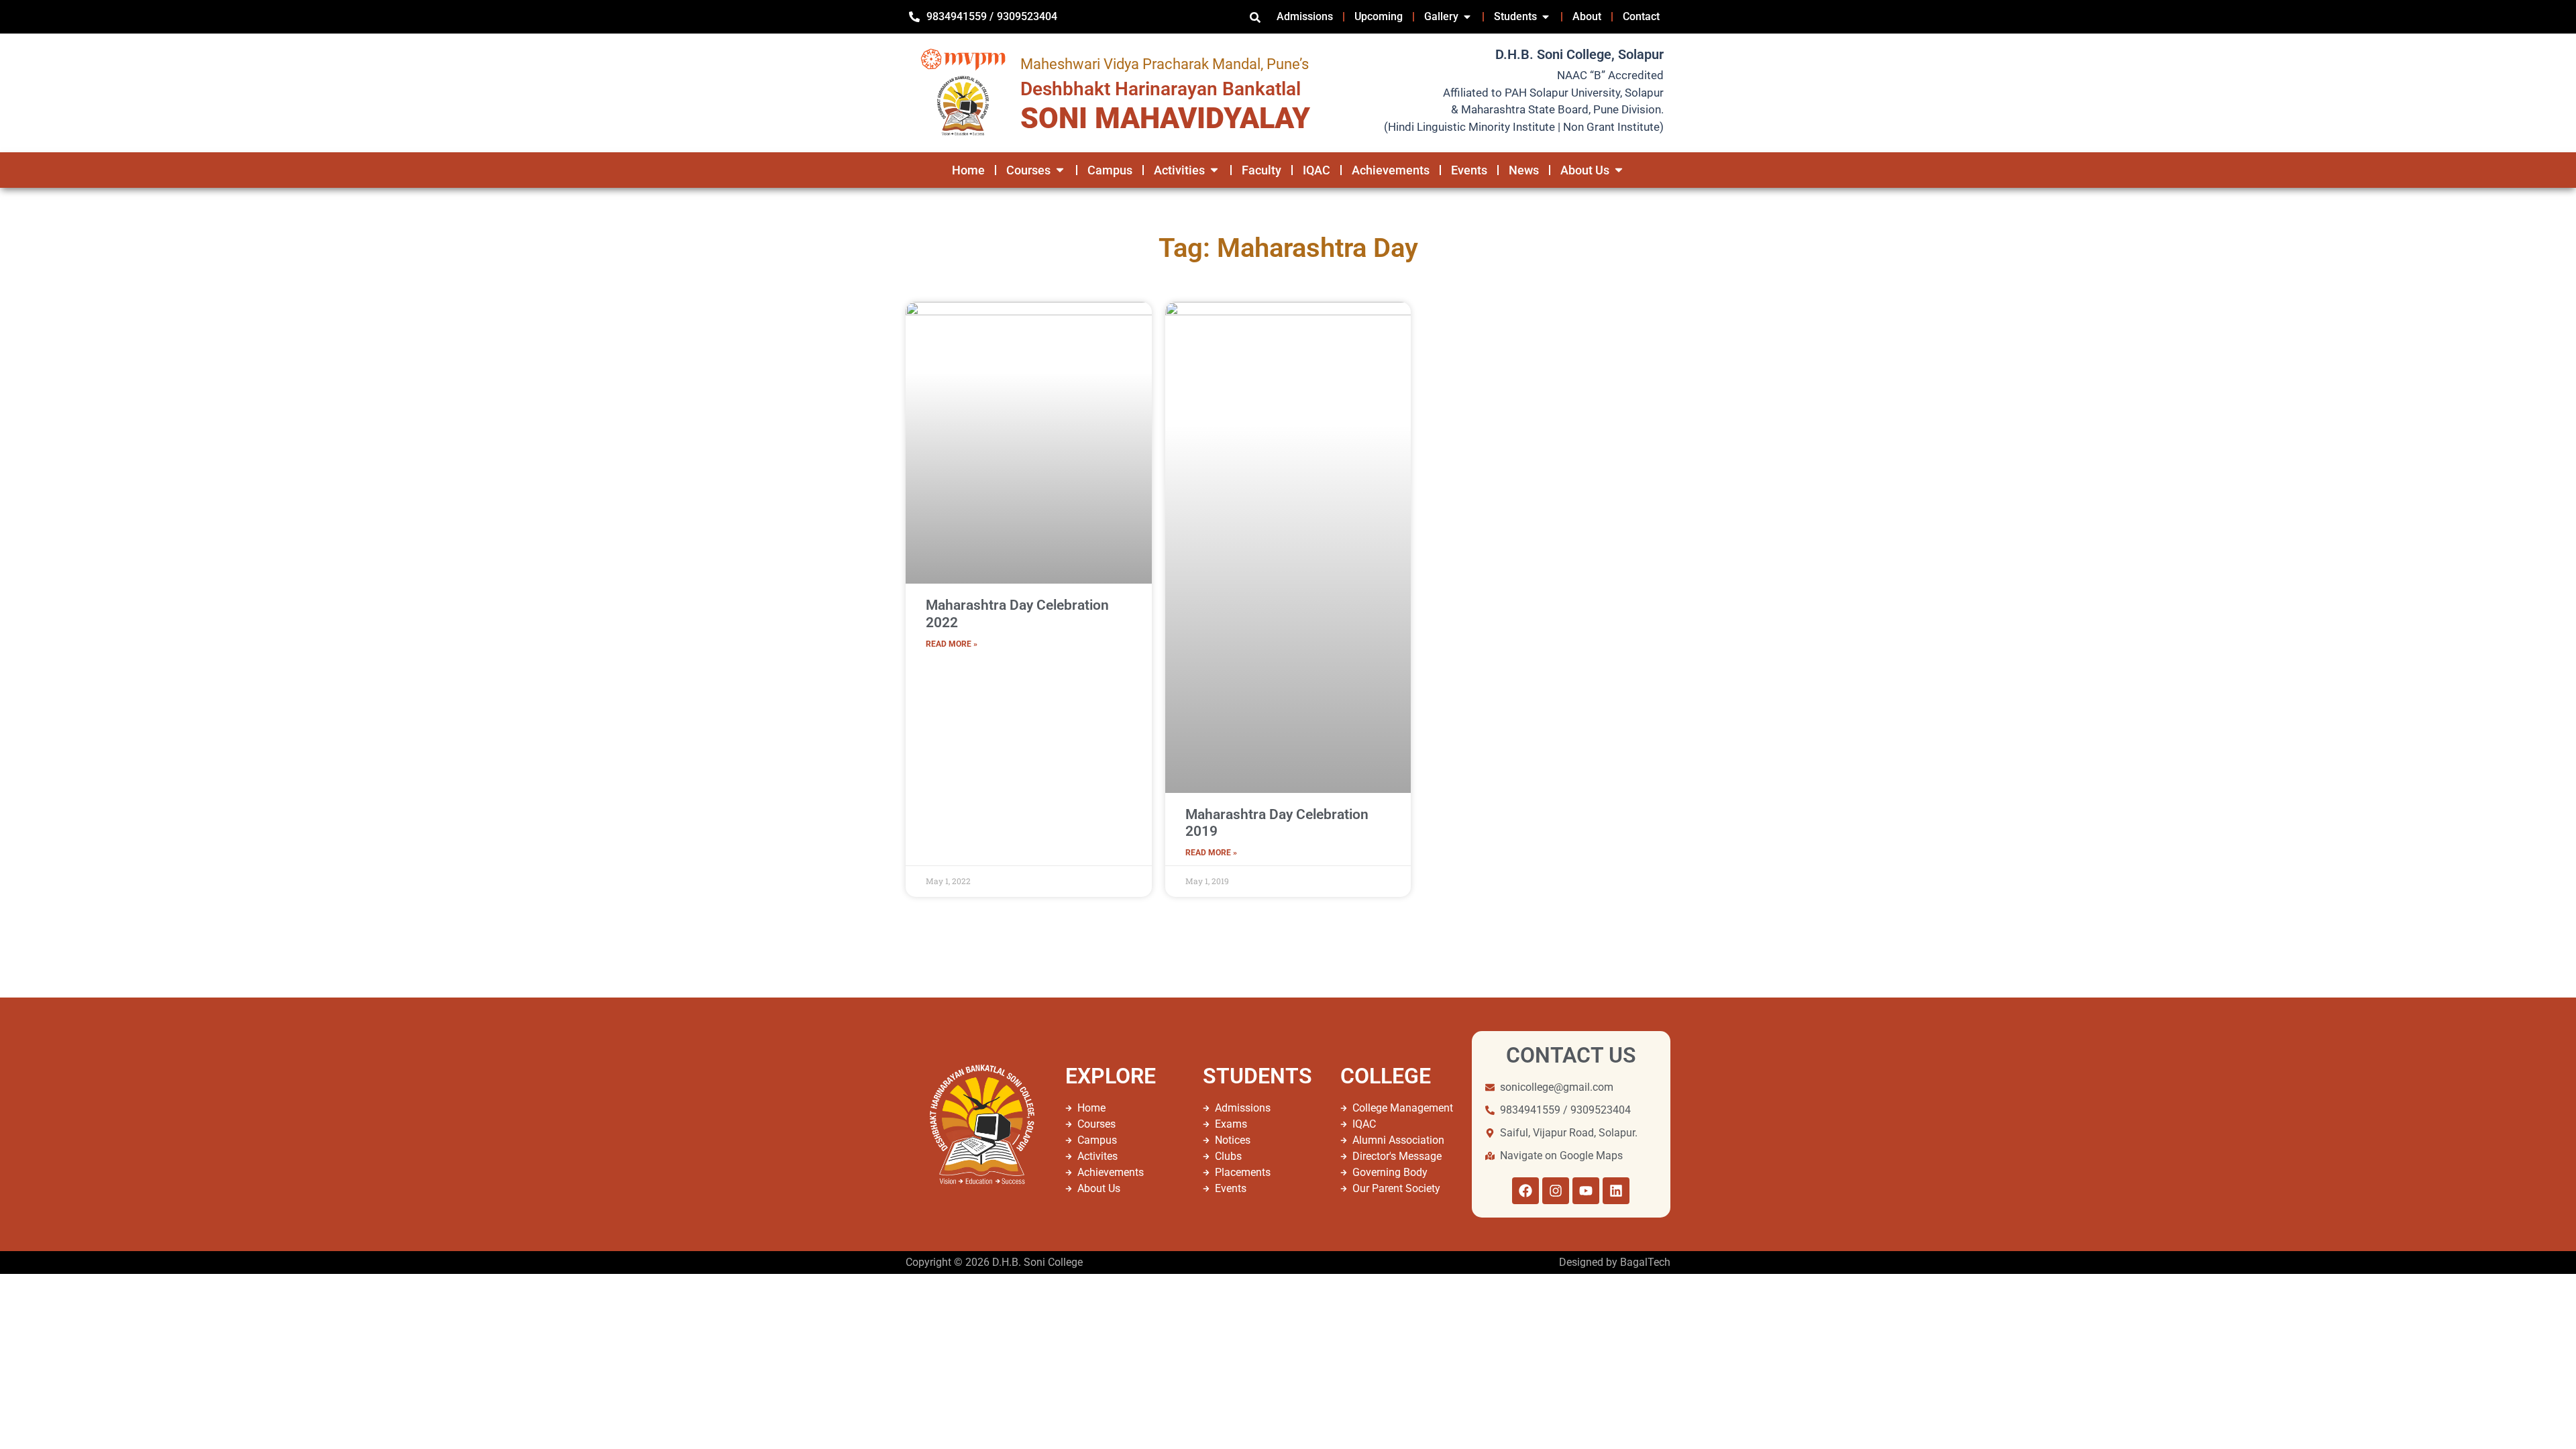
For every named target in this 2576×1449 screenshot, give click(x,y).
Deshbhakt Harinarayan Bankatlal (1161, 89)
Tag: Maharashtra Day (1288, 248)
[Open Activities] (1214, 170)
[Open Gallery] (1467, 17)
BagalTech (1645, 1262)
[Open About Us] (1619, 170)
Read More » (952, 644)
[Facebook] (1525, 1191)
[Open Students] (1546, 17)
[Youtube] (1586, 1191)
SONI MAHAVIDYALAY (1165, 118)
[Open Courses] (1060, 170)
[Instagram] (1556, 1191)
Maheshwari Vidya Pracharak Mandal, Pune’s (1165, 64)
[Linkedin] (1616, 1191)
